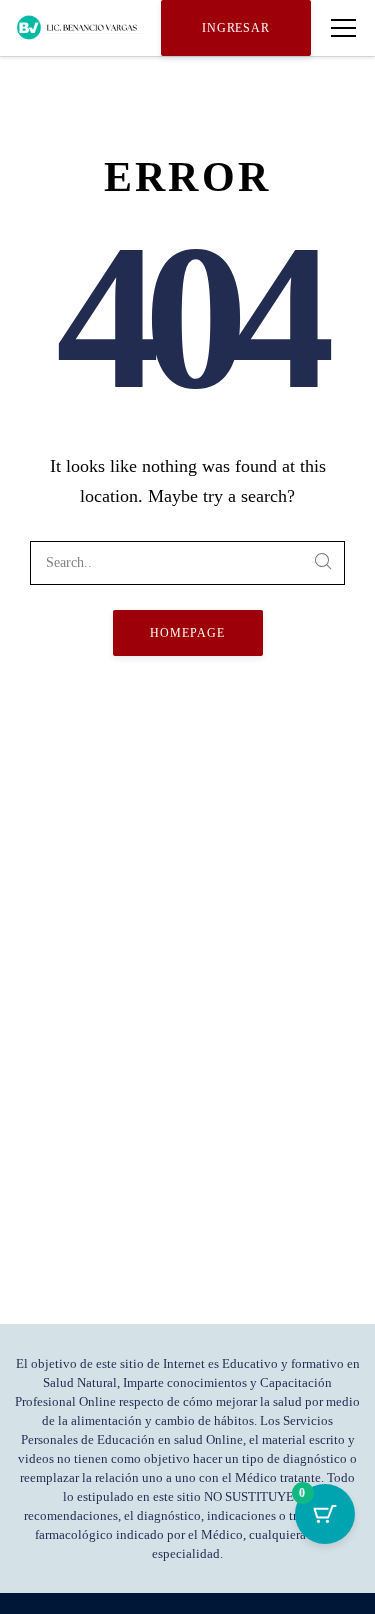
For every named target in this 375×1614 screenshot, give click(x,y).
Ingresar (236, 28)
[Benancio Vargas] (80, 28)
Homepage (187, 633)
